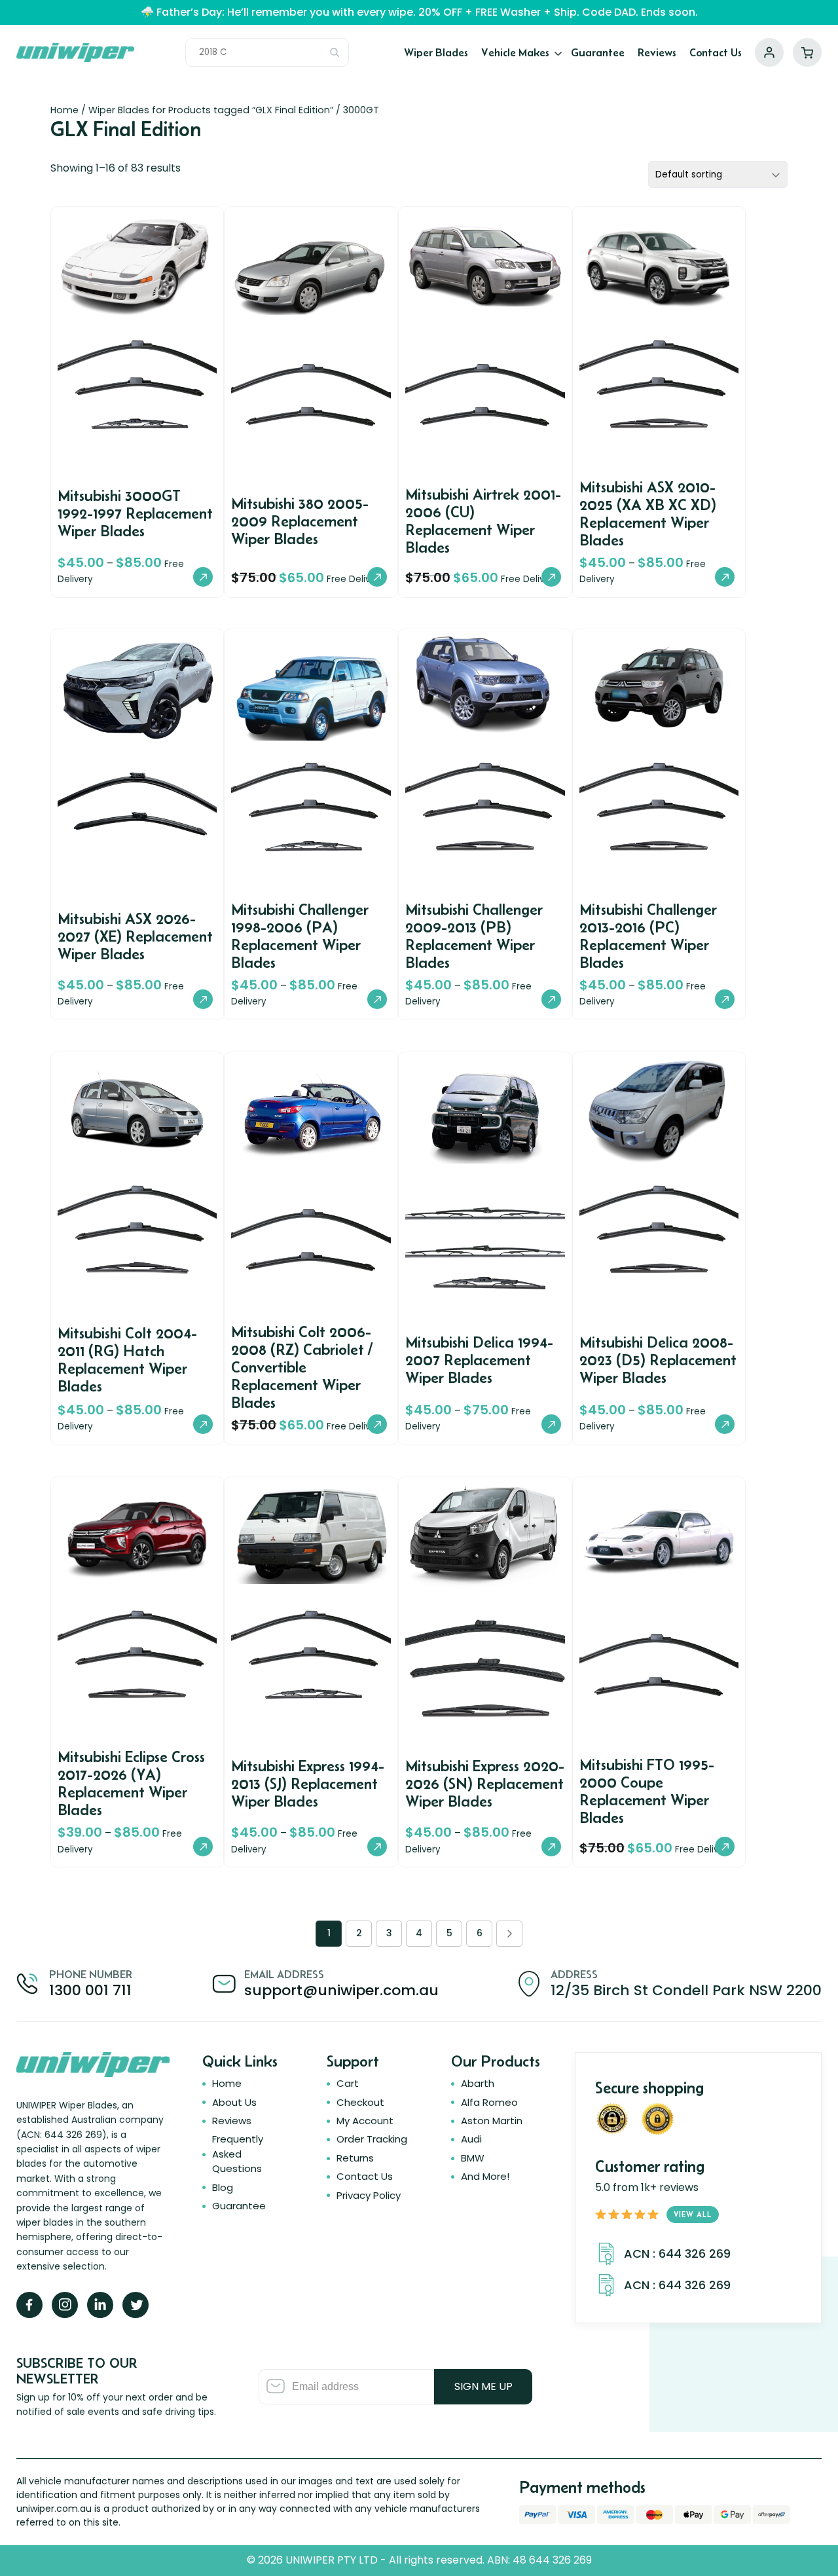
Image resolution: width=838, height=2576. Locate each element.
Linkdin (100, 2305)
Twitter (136, 2305)
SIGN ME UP (483, 2386)
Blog (223, 2187)
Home (64, 110)
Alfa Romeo (489, 2102)
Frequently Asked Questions (238, 2154)
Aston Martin (492, 2121)
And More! (485, 2176)
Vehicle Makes (515, 52)
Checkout (360, 2102)
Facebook (29, 2305)
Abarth (478, 2083)
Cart (807, 52)
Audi (471, 2139)
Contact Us (716, 52)
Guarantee (598, 52)
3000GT (361, 110)
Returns (355, 2158)
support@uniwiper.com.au (341, 1990)
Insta (65, 2305)
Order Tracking (372, 2139)
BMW (473, 2158)
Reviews (657, 52)
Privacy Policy (369, 2195)
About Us (234, 2102)
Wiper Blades (436, 52)
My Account (769, 52)
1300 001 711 (90, 1990)
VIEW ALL (693, 2214)
